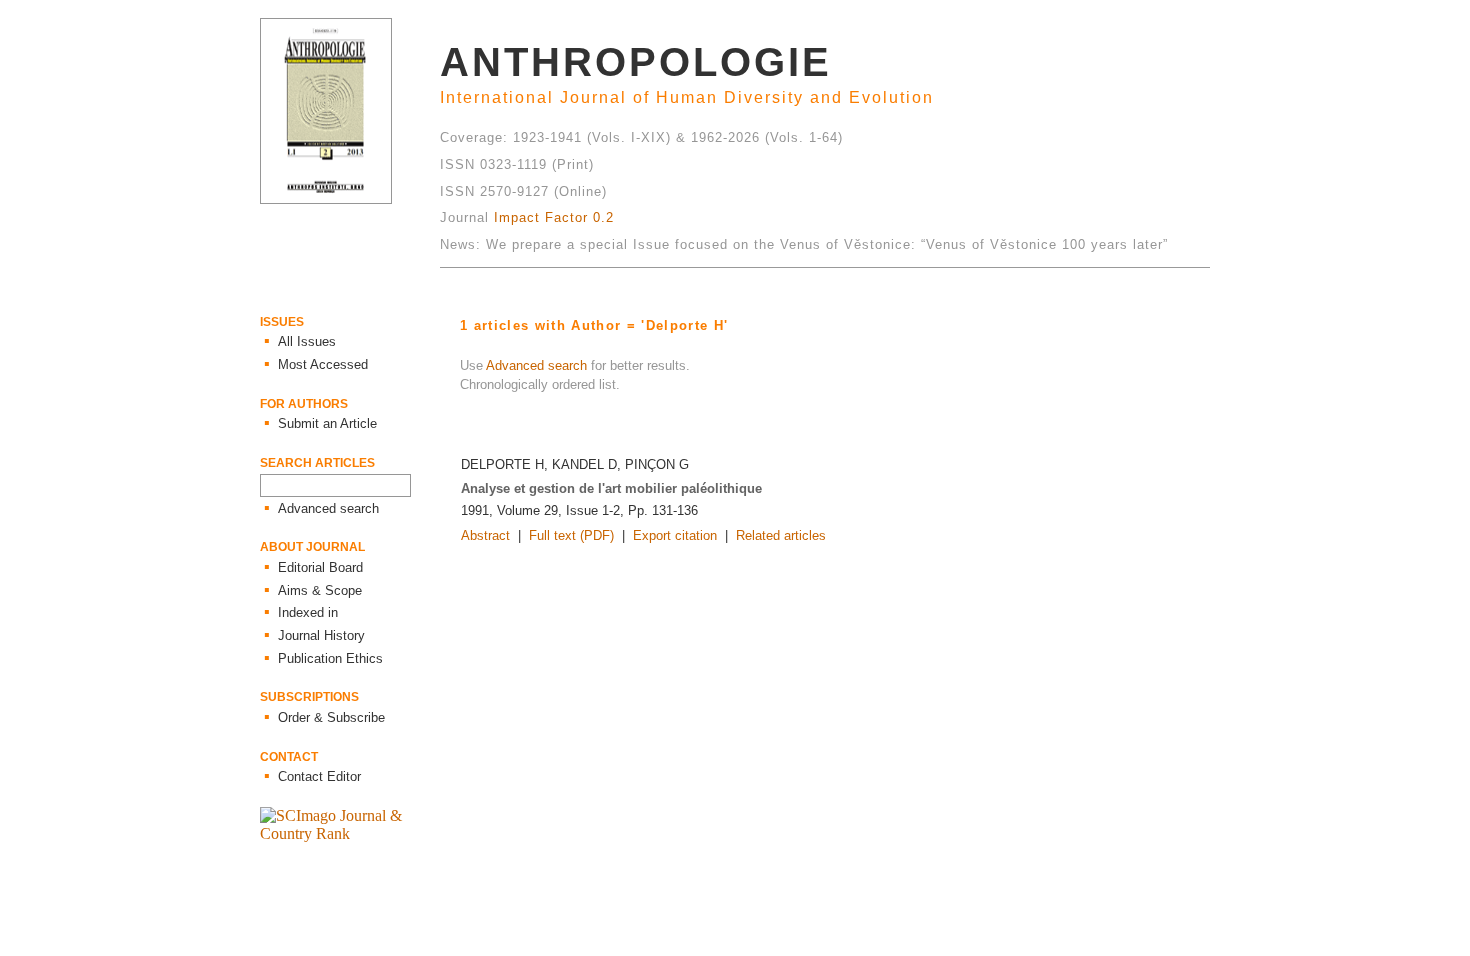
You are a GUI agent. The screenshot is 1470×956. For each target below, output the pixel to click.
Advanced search (536, 365)
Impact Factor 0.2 (554, 217)
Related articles (781, 535)
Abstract (485, 535)
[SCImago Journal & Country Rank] (350, 833)
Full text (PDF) (571, 535)
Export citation (675, 535)
